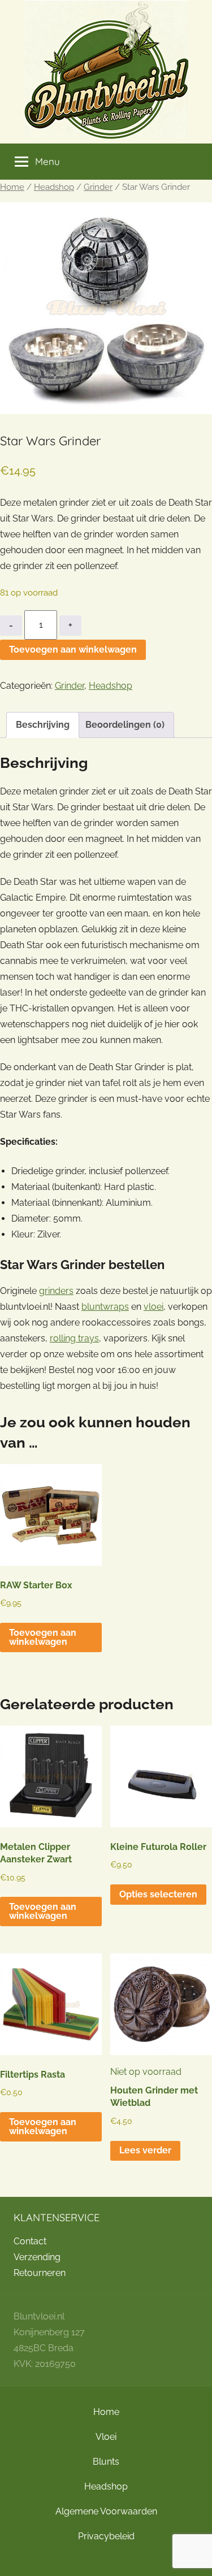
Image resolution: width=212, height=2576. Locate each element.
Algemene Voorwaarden (106, 2511)
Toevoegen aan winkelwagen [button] (43, 1637)
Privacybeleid (106, 2536)
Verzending (37, 2257)
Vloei (106, 2437)
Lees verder (145, 2150)
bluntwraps (105, 1307)
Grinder (98, 187)
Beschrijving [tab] (43, 725)
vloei (153, 1307)
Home (12, 187)
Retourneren (40, 2273)
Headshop (54, 187)
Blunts (106, 2462)
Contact (30, 2241)
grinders (56, 1291)
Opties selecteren (158, 1894)
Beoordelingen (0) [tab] (125, 725)
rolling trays (74, 1338)
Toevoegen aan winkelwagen (73, 650)
